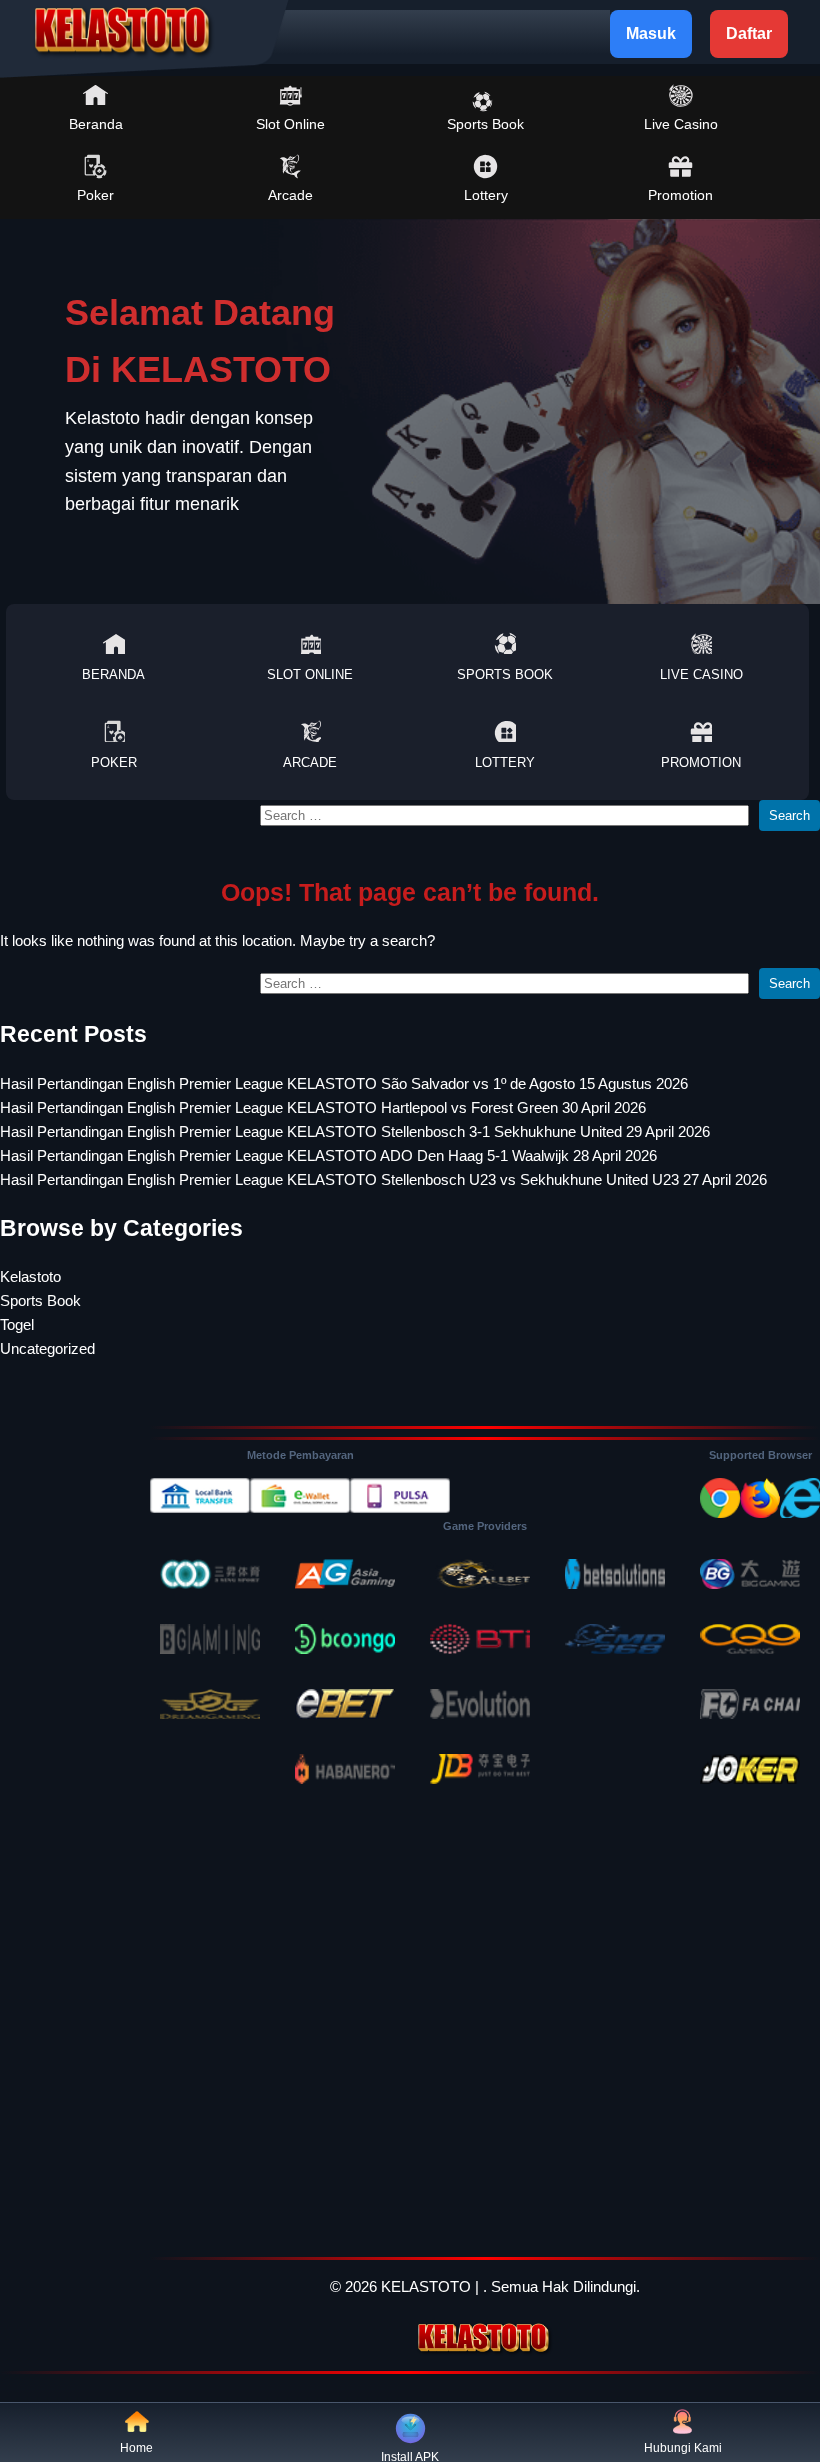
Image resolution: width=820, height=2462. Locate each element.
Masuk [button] (651, 33)
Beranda (96, 124)
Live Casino (681, 124)
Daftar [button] (749, 33)
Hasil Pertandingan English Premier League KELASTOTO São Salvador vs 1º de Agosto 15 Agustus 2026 (344, 1083)
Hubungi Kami (683, 2448)
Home (136, 2448)
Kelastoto (30, 1276)
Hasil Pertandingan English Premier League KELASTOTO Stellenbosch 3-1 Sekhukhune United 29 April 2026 (355, 1131)
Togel (17, 1324)
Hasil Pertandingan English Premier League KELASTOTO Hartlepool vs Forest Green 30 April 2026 (323, 1107)
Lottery (486, 195)
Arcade (290, 195)
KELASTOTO (426, 2286)
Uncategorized (47, 1348)
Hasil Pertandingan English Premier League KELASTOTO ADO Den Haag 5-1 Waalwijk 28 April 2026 (328, 1155)
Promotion (680, 195)
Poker (95, 195)
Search (789, 815)
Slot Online (290, 124)
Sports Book (485, 124)
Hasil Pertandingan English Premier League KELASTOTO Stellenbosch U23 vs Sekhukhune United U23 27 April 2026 (383, 1179)
